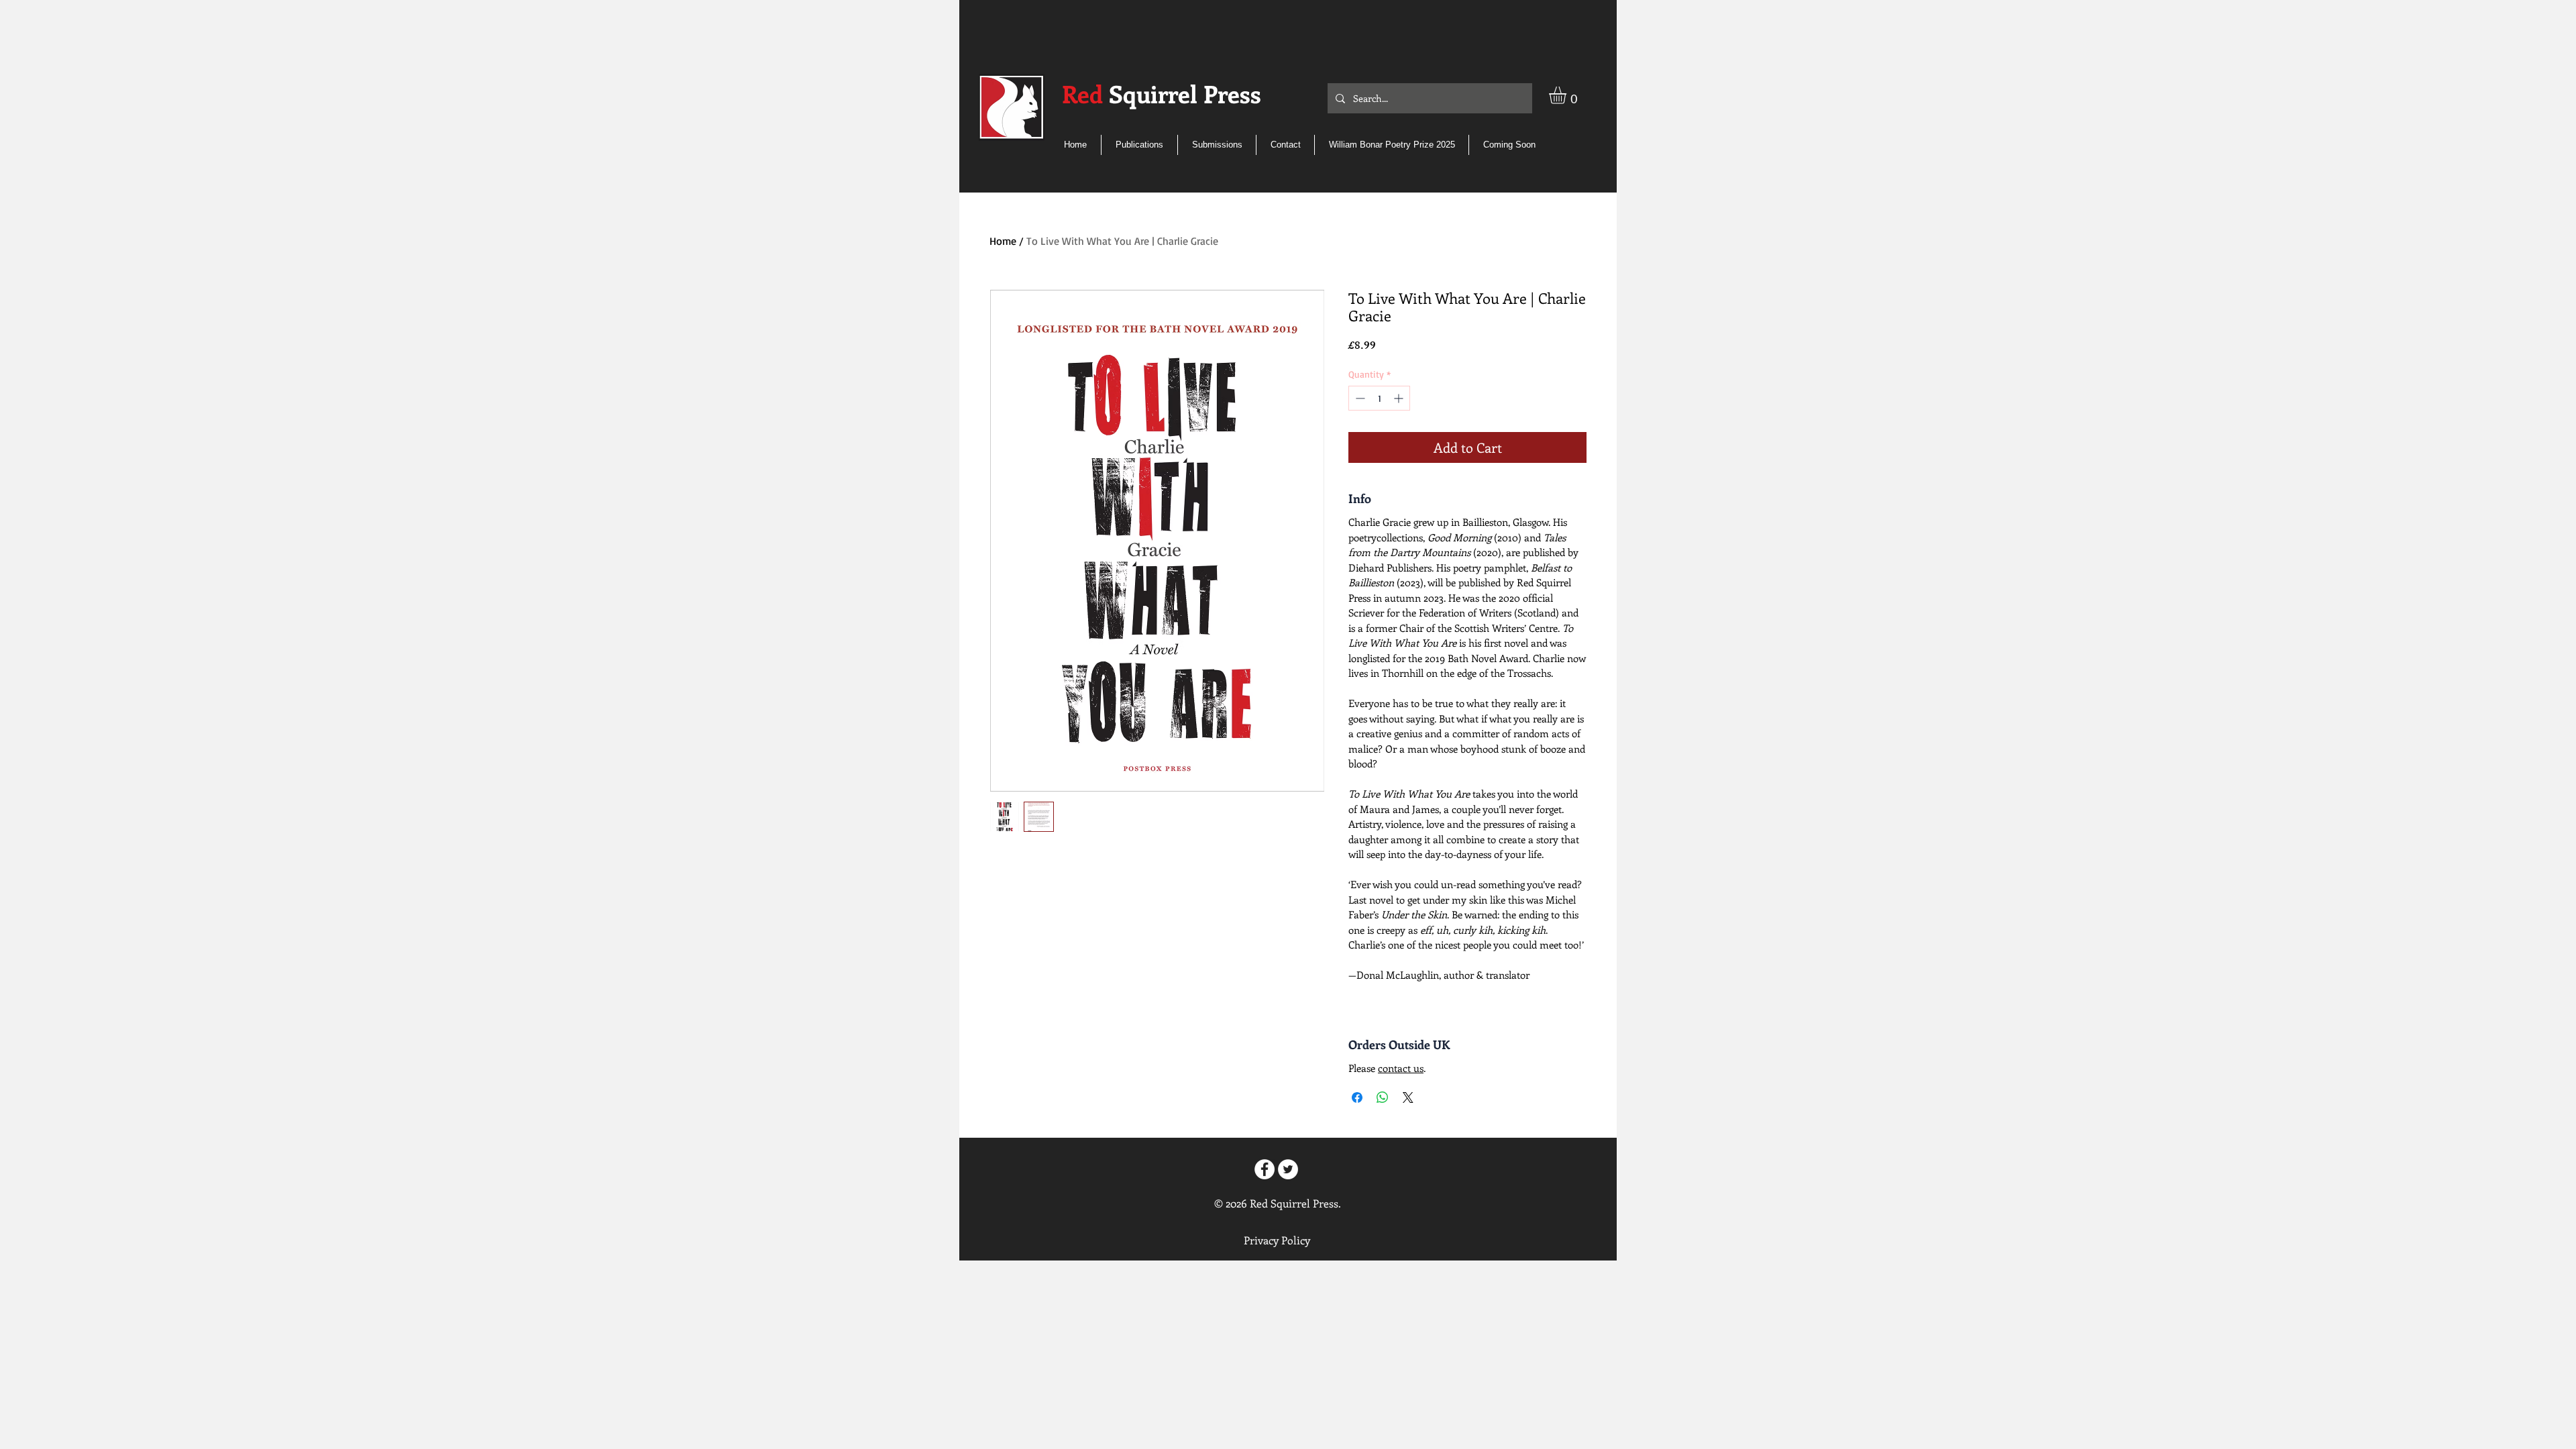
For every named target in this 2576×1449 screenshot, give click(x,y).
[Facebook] (1265, 1169)
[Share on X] (1408, 1097)
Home (1003, 241)
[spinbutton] (1379, 398)
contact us (1401, 1068)
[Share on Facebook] (1357, 1097)
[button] (1568, 95)
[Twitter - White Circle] (1288, 1169)
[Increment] (1400, 398)
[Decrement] (1359, 398)
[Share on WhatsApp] (1383, 1097)
